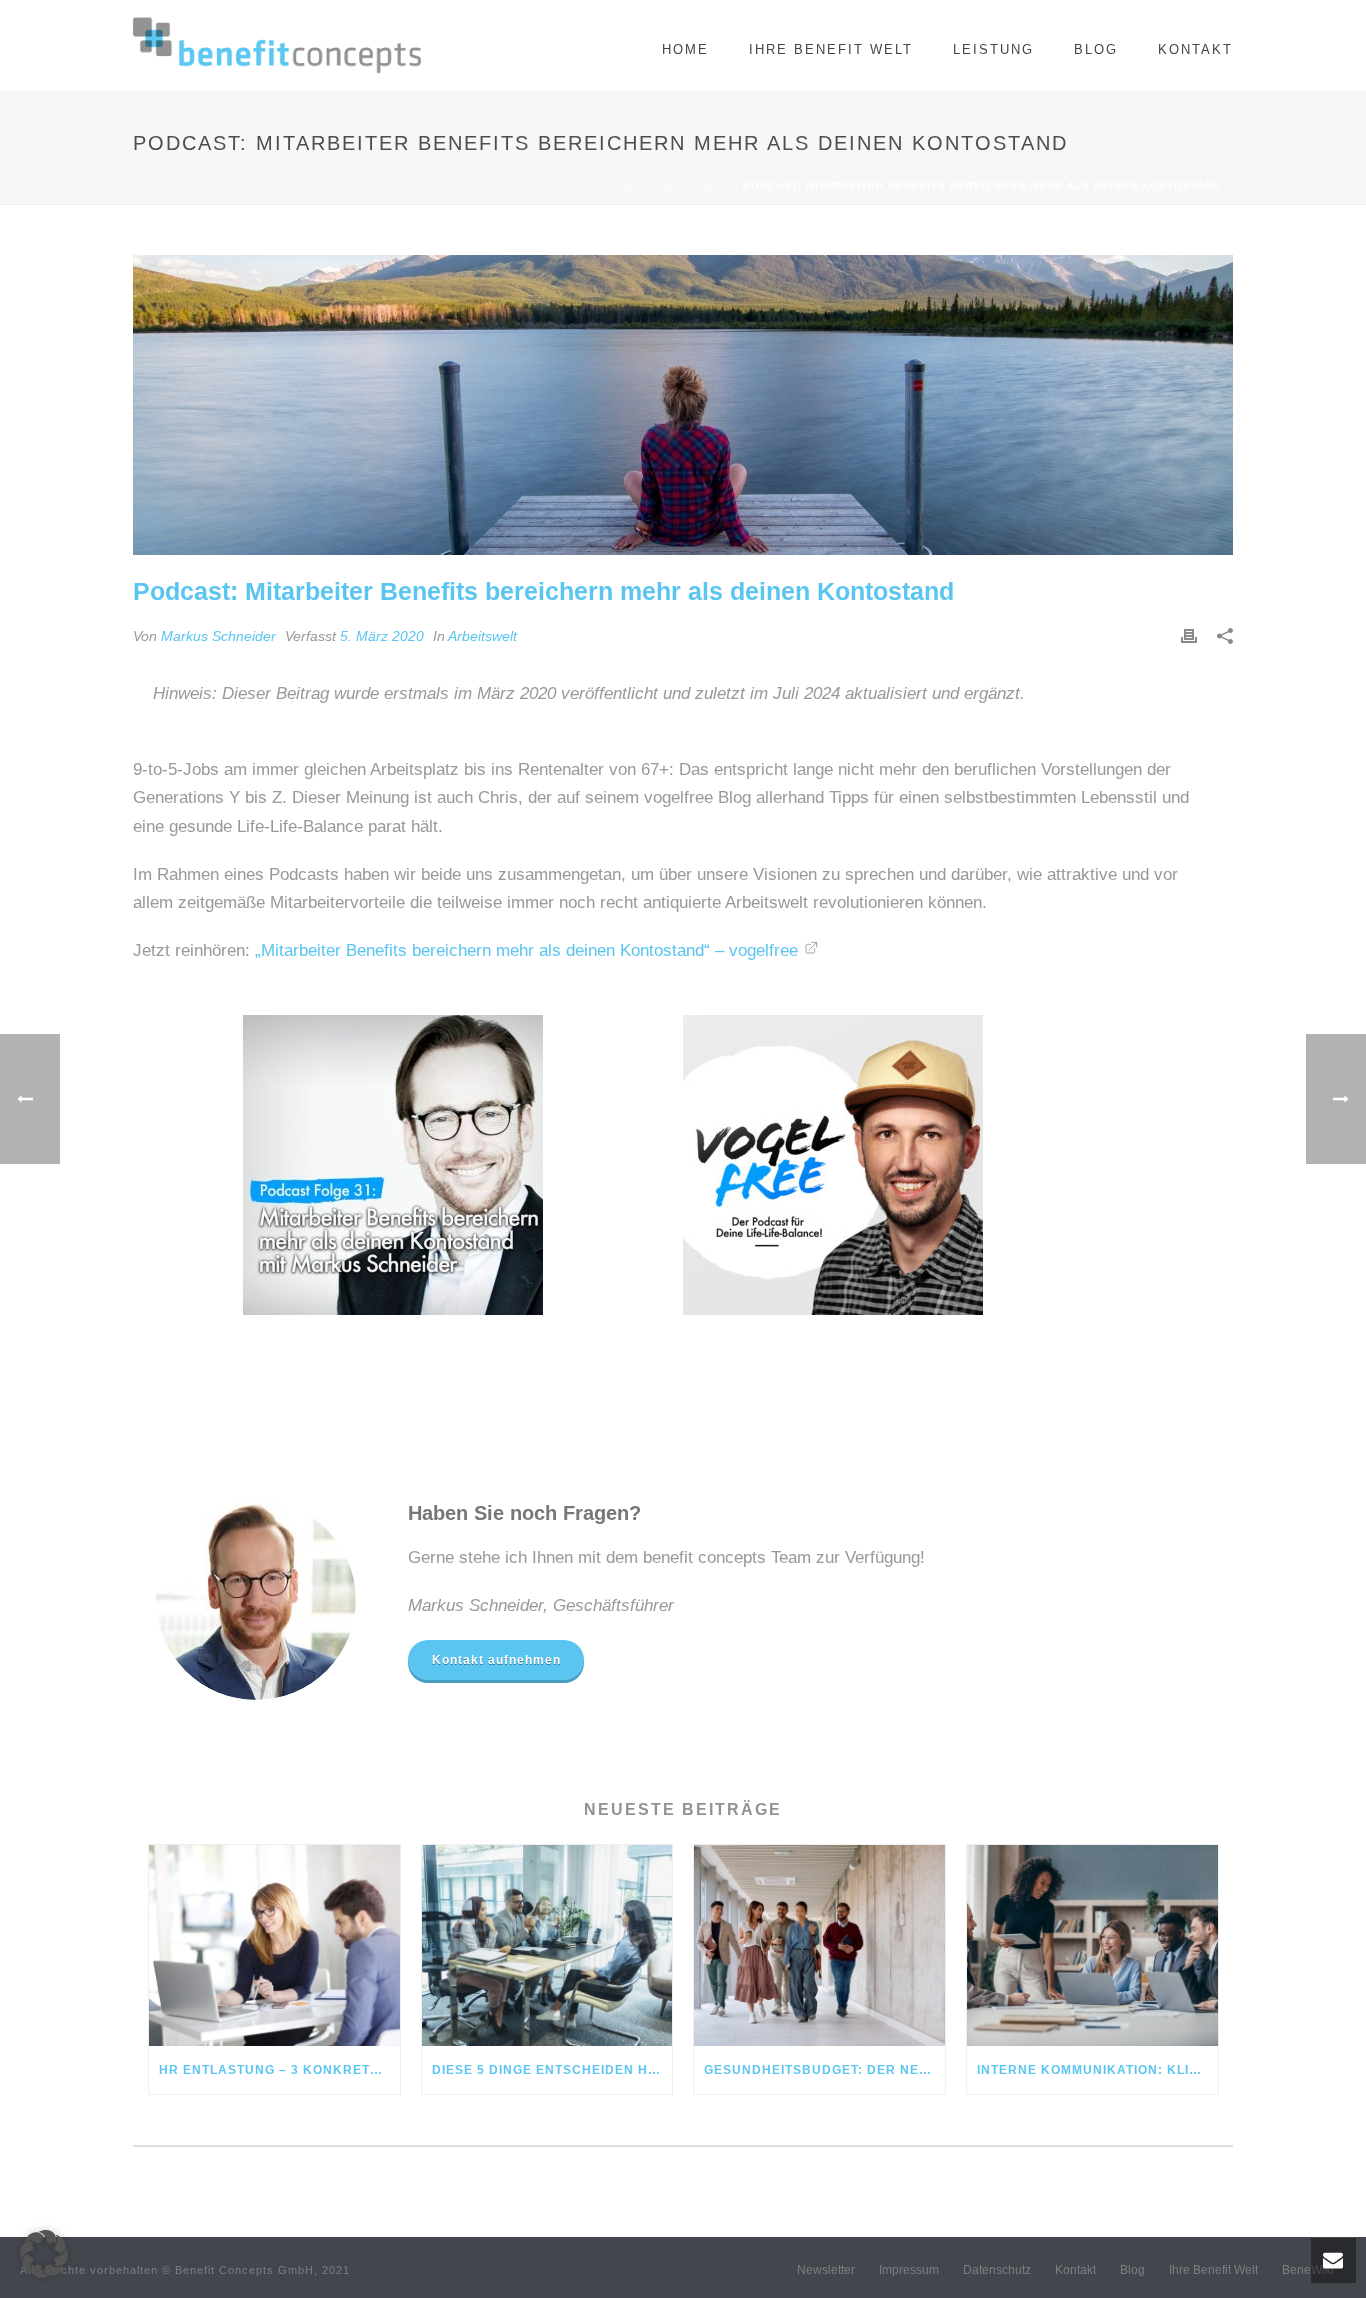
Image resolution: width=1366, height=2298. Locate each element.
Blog (1096, 49)
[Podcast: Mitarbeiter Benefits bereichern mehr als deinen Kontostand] (683, 405)
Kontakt (1195, 49)
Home (685, 49)
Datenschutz (997, 2270)
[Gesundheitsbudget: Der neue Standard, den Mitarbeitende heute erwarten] (819, 1945)
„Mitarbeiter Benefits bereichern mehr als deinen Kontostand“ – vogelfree (524, 950)
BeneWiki (1308, 2270)
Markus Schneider (218, 636)
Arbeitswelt (690, 185)
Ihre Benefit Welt (831, 49)
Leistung (993, 49)
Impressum (909, 2270)
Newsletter (826, 2270)
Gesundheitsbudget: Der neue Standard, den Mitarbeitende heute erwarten (824, 2070)
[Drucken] (1189, 636)
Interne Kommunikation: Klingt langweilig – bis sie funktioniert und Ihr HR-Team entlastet (1097, 2070)
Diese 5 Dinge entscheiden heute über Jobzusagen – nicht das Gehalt (552, 2070)
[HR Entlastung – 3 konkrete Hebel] (274, 1945)
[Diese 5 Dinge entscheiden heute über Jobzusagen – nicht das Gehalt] (547, 1945)
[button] (44, 2254)
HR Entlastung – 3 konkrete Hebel (279, 2070)
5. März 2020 (382, 636)
